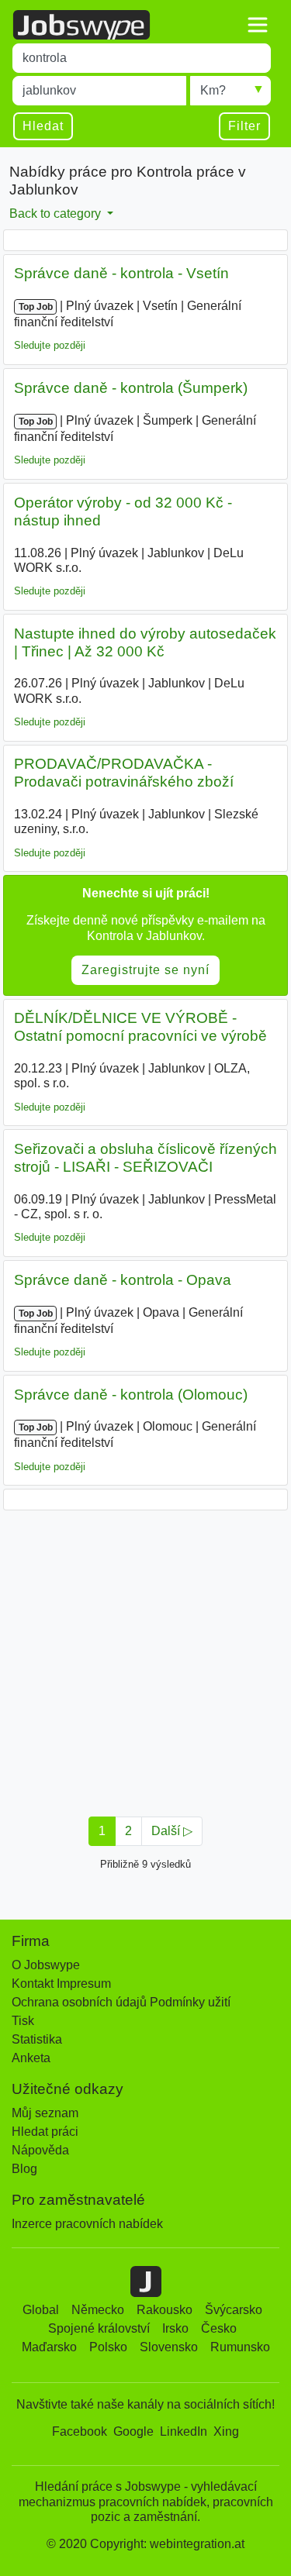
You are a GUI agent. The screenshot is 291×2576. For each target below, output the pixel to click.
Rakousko (165, 2310)
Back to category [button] (57, 214)
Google (133, 2431)
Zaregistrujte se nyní (145, 970)
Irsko (175, 2328)
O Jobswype (46, 1965)
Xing (226, 2431)
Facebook (80, 2431)
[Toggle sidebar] (258, 25)
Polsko (108, 2347)
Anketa (31, 2058)
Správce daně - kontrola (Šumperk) (131, 388)
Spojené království (99, 2328)
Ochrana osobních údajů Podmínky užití (121, 2002)
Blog (24, 2169)
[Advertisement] (145, 1659)
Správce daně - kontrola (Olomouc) (131, 1395)
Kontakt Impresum (61, 1984)
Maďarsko (49, 2347)
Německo (98, 2310)
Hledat (43, 126)
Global (41, 2310)
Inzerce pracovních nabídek (87, 2224)
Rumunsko (240, 2347)
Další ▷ (172, 1831)
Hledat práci (45, 2132)
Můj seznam (45, 2113)
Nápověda (40, 2150)
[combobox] (142, 58)
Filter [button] (244, 126)
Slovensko (169, 2347)
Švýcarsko (234, 2310)
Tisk (23, 2021)
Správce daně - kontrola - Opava (123, 1280)
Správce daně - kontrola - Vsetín (121, 273)
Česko (219, 2328)
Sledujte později (50, 345)
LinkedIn (184, 2431)
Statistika (37, 2039)
